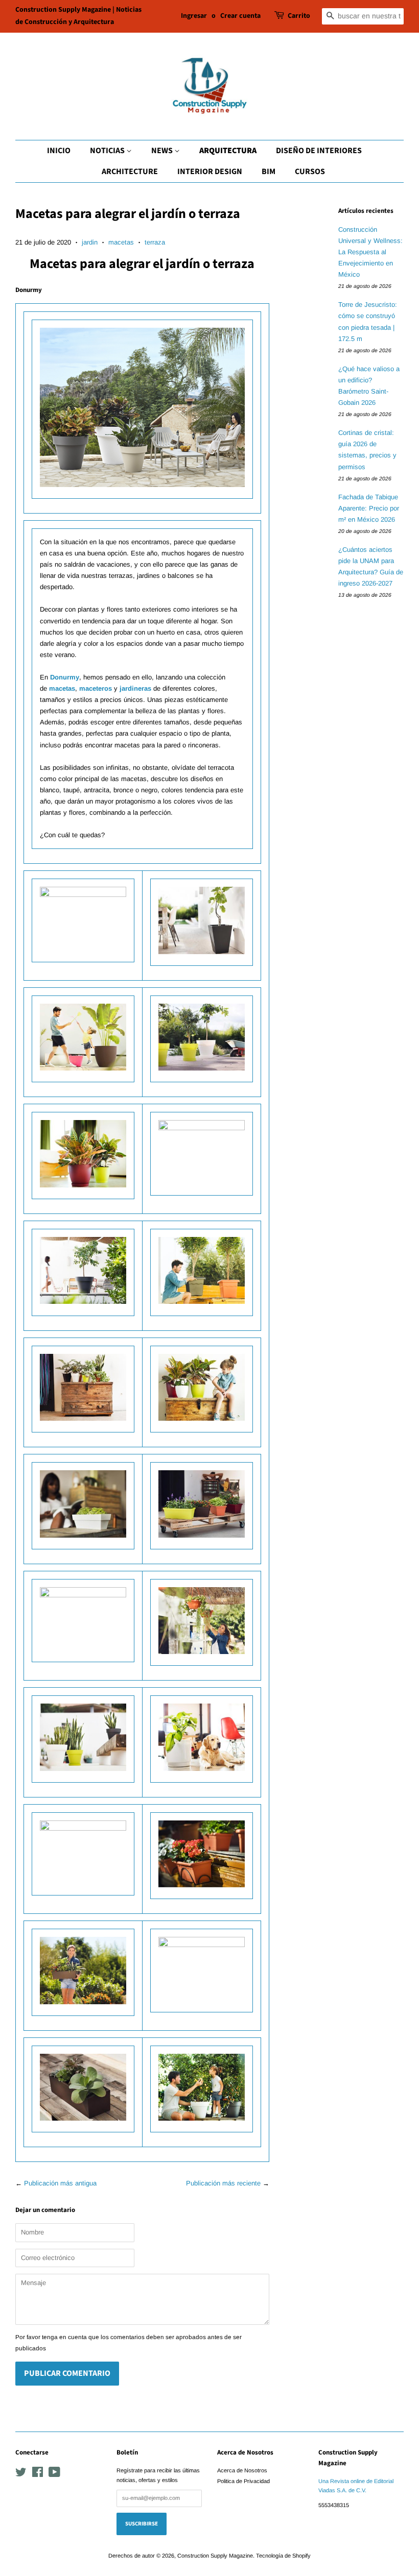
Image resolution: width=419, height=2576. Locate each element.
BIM (269, 172)
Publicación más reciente (223, 2183)
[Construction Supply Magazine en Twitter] (21, 2474)
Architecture (130, 172)
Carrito (299, 16)
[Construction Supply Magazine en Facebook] (38, 2474)
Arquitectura (228, 151)
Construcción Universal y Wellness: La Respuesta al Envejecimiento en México (370, 252)
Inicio (59, 151)
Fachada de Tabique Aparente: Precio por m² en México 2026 (369, 508)
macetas (121, 242)
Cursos (310, 172)
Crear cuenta (240, 16)
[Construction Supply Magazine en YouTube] (54, 2474)
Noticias (108, 151)
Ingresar (194, 16)
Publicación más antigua (60, 2183)
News (163, 151)
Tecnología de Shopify (283, 2556)
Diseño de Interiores (319, 151)
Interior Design (210, 172)
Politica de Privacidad (243, 2481)
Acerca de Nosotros (242, 2470)
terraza (155, 242)
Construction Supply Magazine (215, 2556)
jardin (90, 242)
